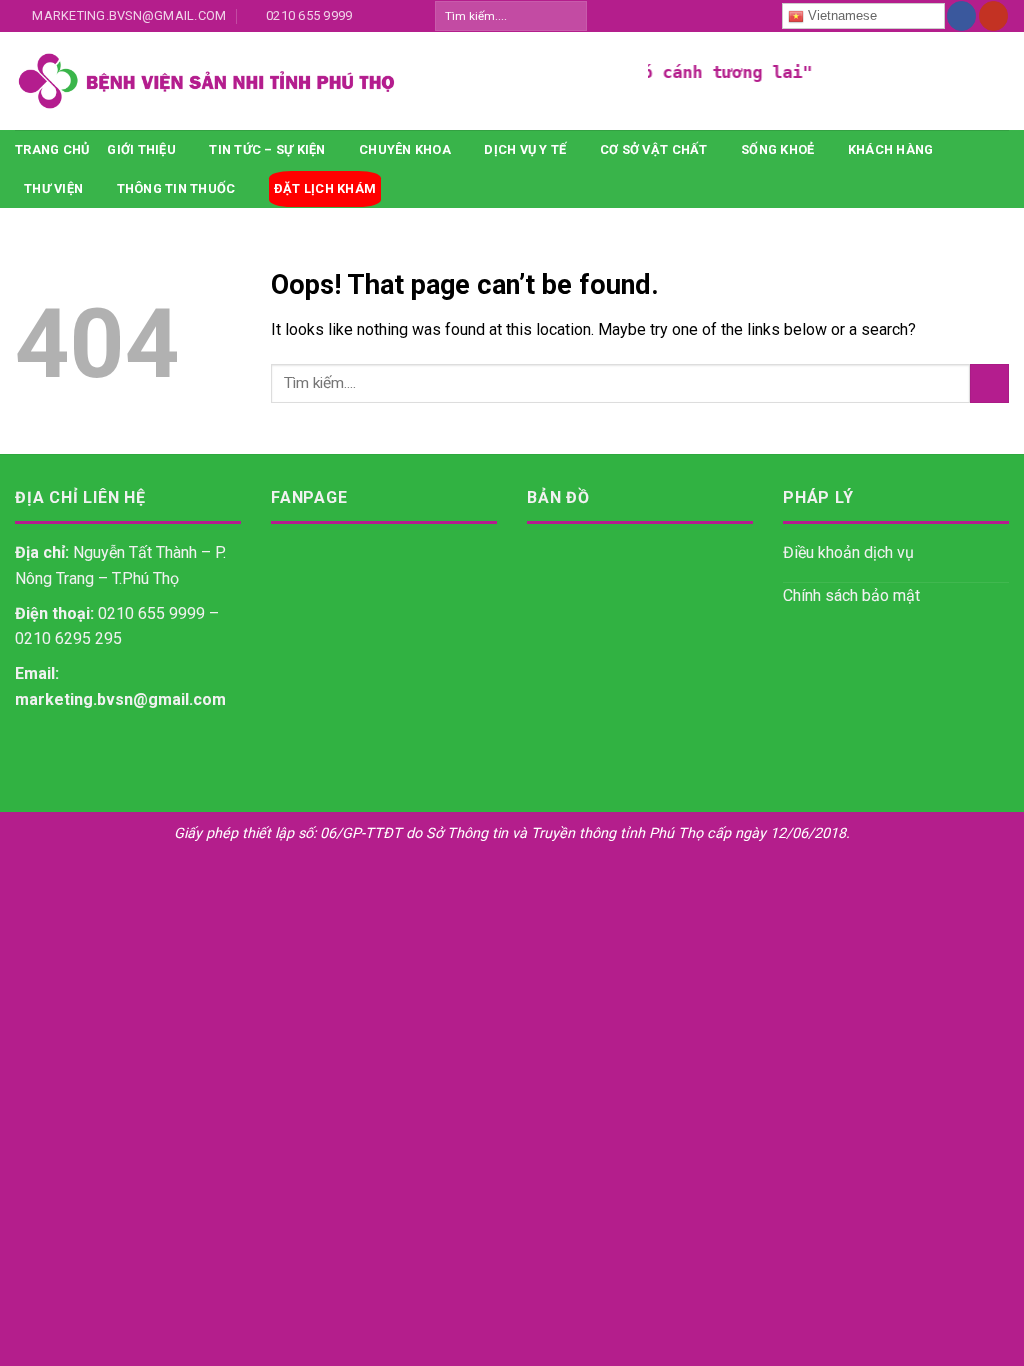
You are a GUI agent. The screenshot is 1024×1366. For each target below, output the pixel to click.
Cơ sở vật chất (654, 149)
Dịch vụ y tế (525, 149)
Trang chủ (52, 149)
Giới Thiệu (141, 149)
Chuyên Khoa (405, 149)
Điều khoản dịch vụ (848, 552)
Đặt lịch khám (325, 188)
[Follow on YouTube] (993, 16)
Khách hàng (891, 149)
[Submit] (570, 16)
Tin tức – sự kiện (267, 149)
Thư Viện (53, 188)
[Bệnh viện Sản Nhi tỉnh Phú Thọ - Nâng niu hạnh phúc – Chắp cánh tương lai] (316, 81)
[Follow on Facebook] (961, 16)
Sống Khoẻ (777, 149)
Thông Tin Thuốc (176, 188)
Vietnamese (840, 15)
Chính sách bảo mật (851, 595)
